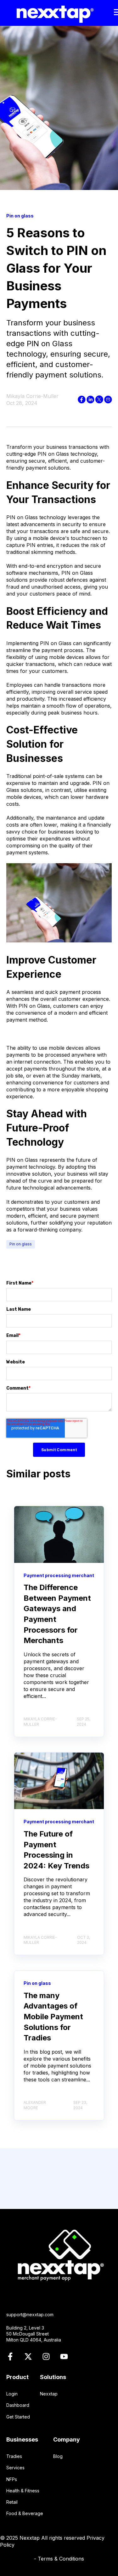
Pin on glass (21, 1244)
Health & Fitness (23, 2491)
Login (12, 2394)
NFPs (12, 2479)
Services (15, 2468)
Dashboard (18, 2405)
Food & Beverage (25, 2513)
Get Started (18, 2417)
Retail (12, 2502)
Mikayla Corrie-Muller (32, 396)
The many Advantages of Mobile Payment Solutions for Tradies (53, 2017)
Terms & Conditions (61, 2559)
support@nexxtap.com (30, 2315)
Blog (58, 2456)
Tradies (14, 2456)
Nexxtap (49, 2394)
